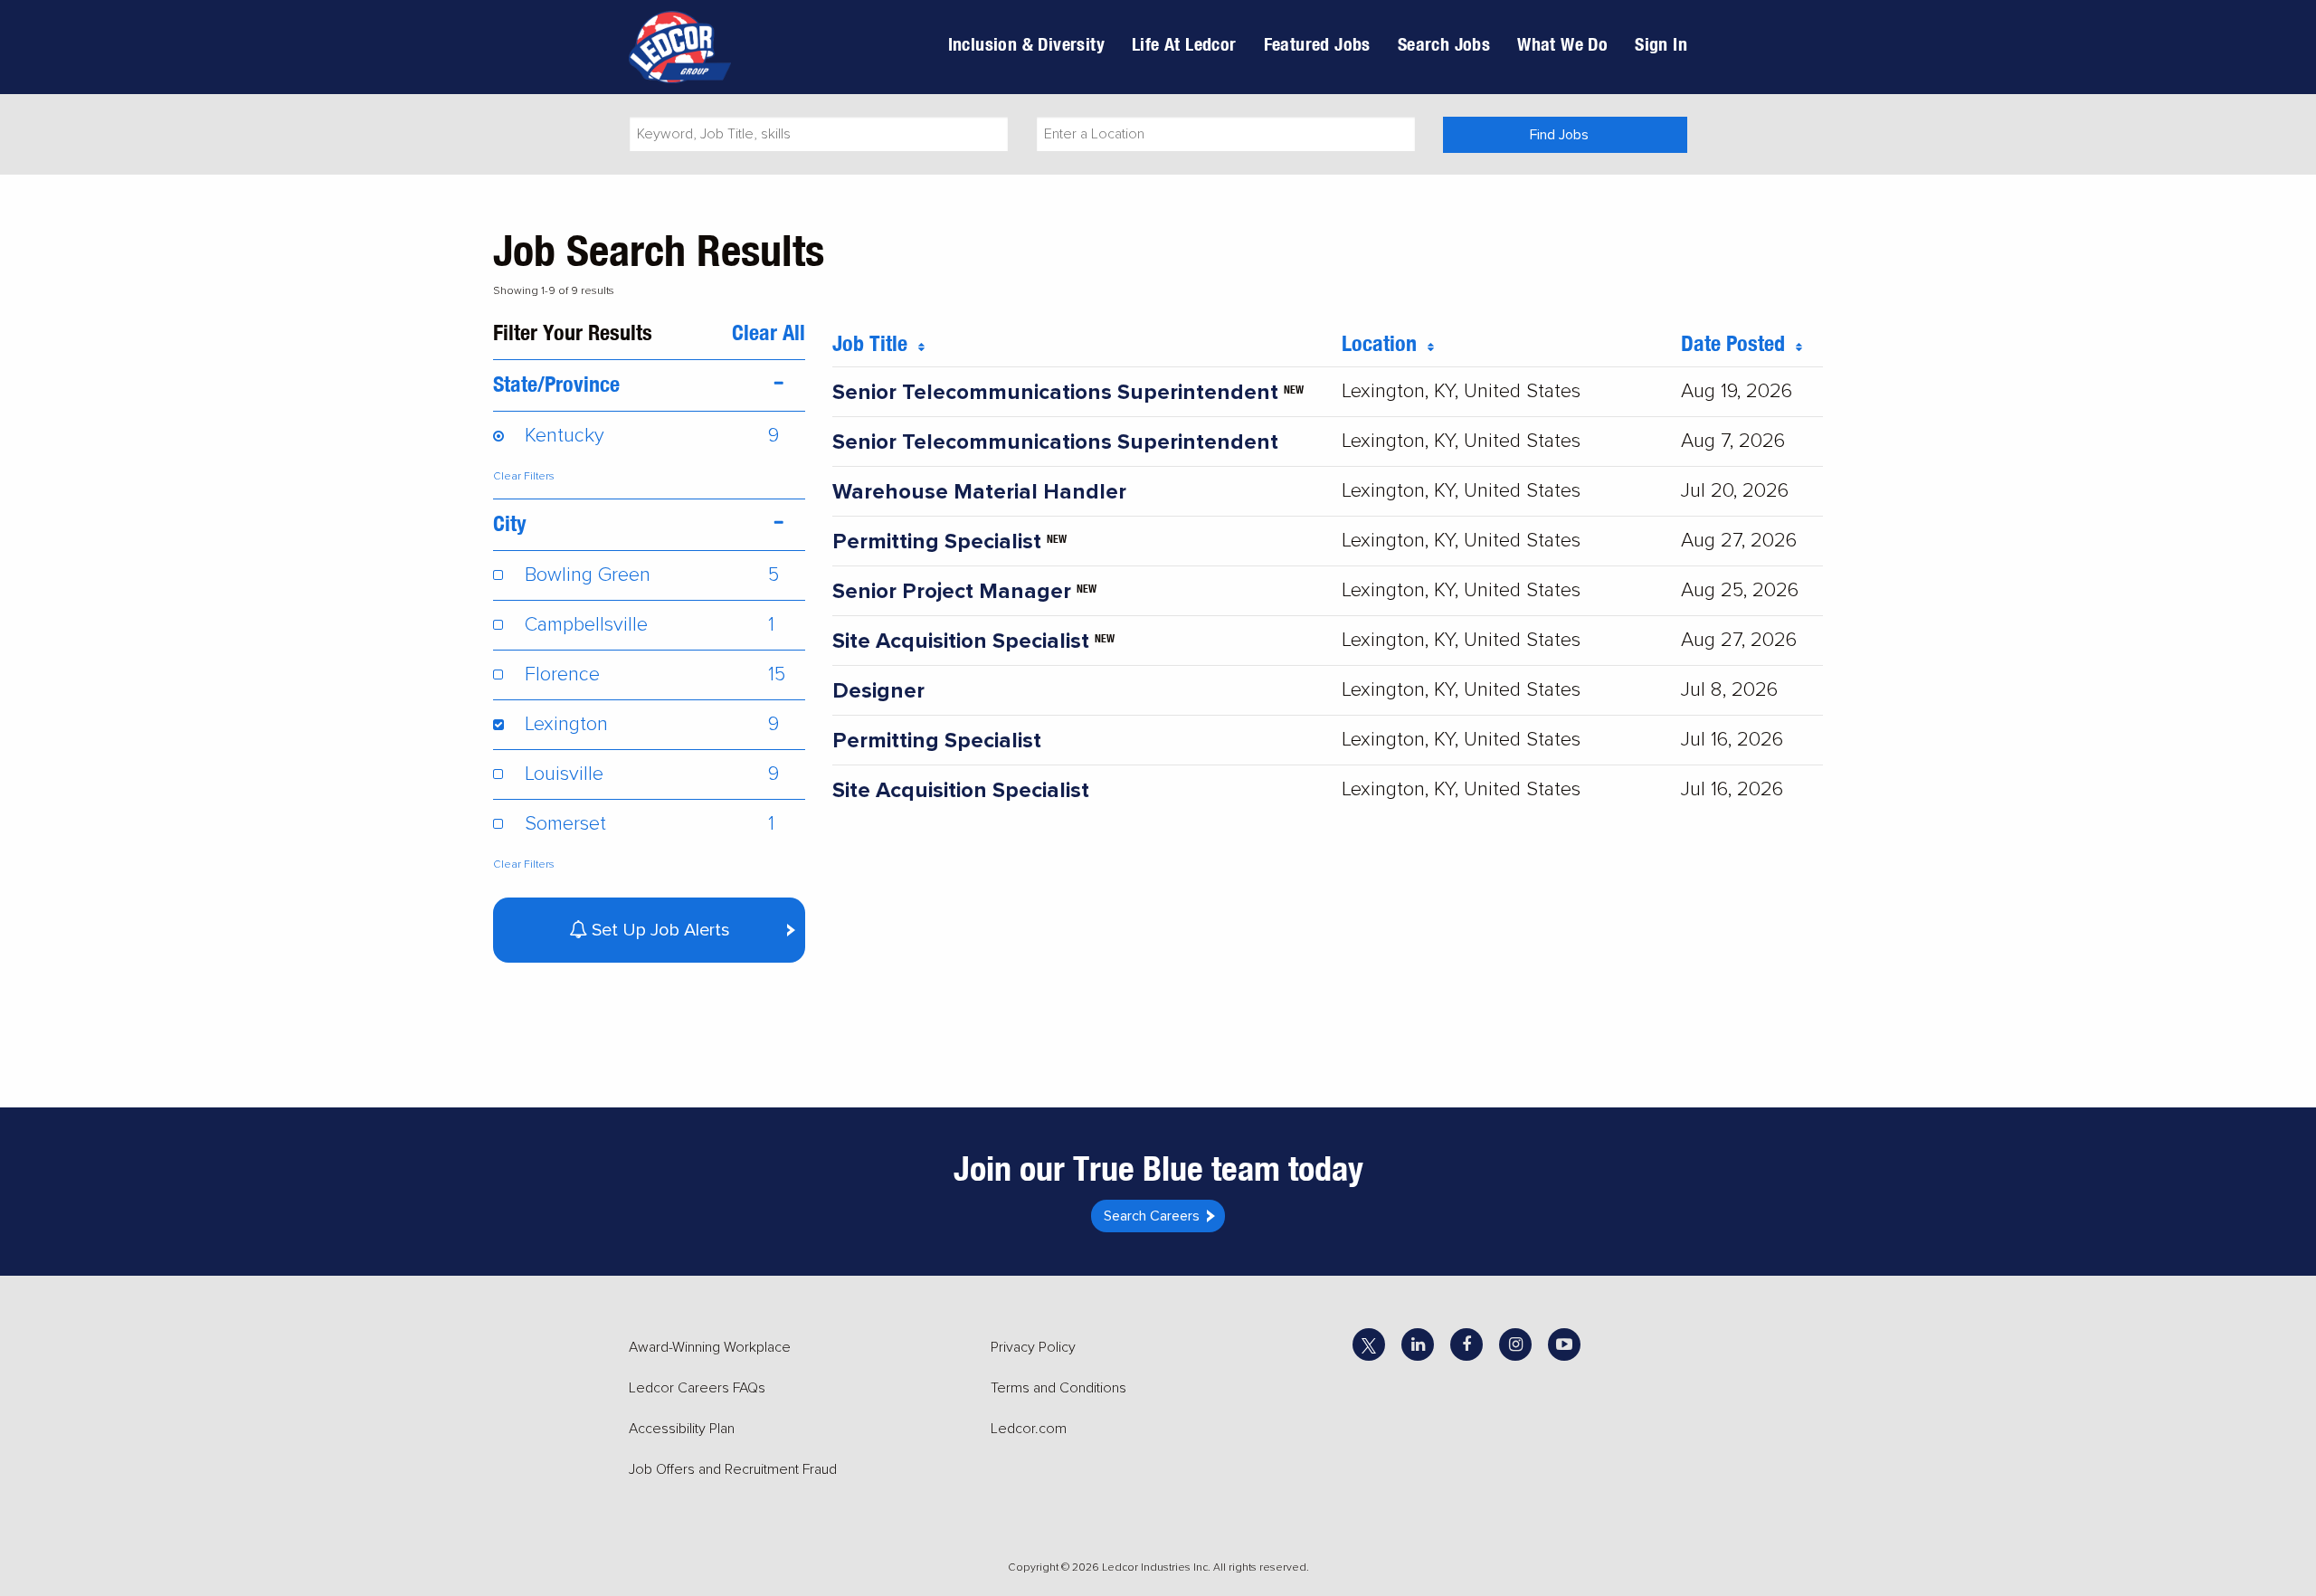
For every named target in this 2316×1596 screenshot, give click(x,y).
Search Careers (1152, 1216)
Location (1385, 343)
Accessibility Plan (682, 1429)
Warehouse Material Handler (979, 492)
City (510, 523)
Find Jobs (1559, 135)
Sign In (1661, 44)
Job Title (875, 343)
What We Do (1562, 44)
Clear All (769, 332)
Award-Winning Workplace (710, 1347)
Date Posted (1738, 343)
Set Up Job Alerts (659, 930)
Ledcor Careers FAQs (697, 1388)
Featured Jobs (1317, 44)
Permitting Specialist (937, 541)
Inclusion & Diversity (1026, 44)
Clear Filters (524, 476)
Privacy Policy (1033, 1347)
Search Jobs (1444, 44)
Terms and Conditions (1058, 1388)
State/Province (556, 384)
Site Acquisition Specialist (961, 641)
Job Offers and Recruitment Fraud (733, 1469)
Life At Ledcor (1184, 44)
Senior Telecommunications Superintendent (1055, 392)
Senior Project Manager (952, 591)
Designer (878, 691)
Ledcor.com (1029, 1429)
